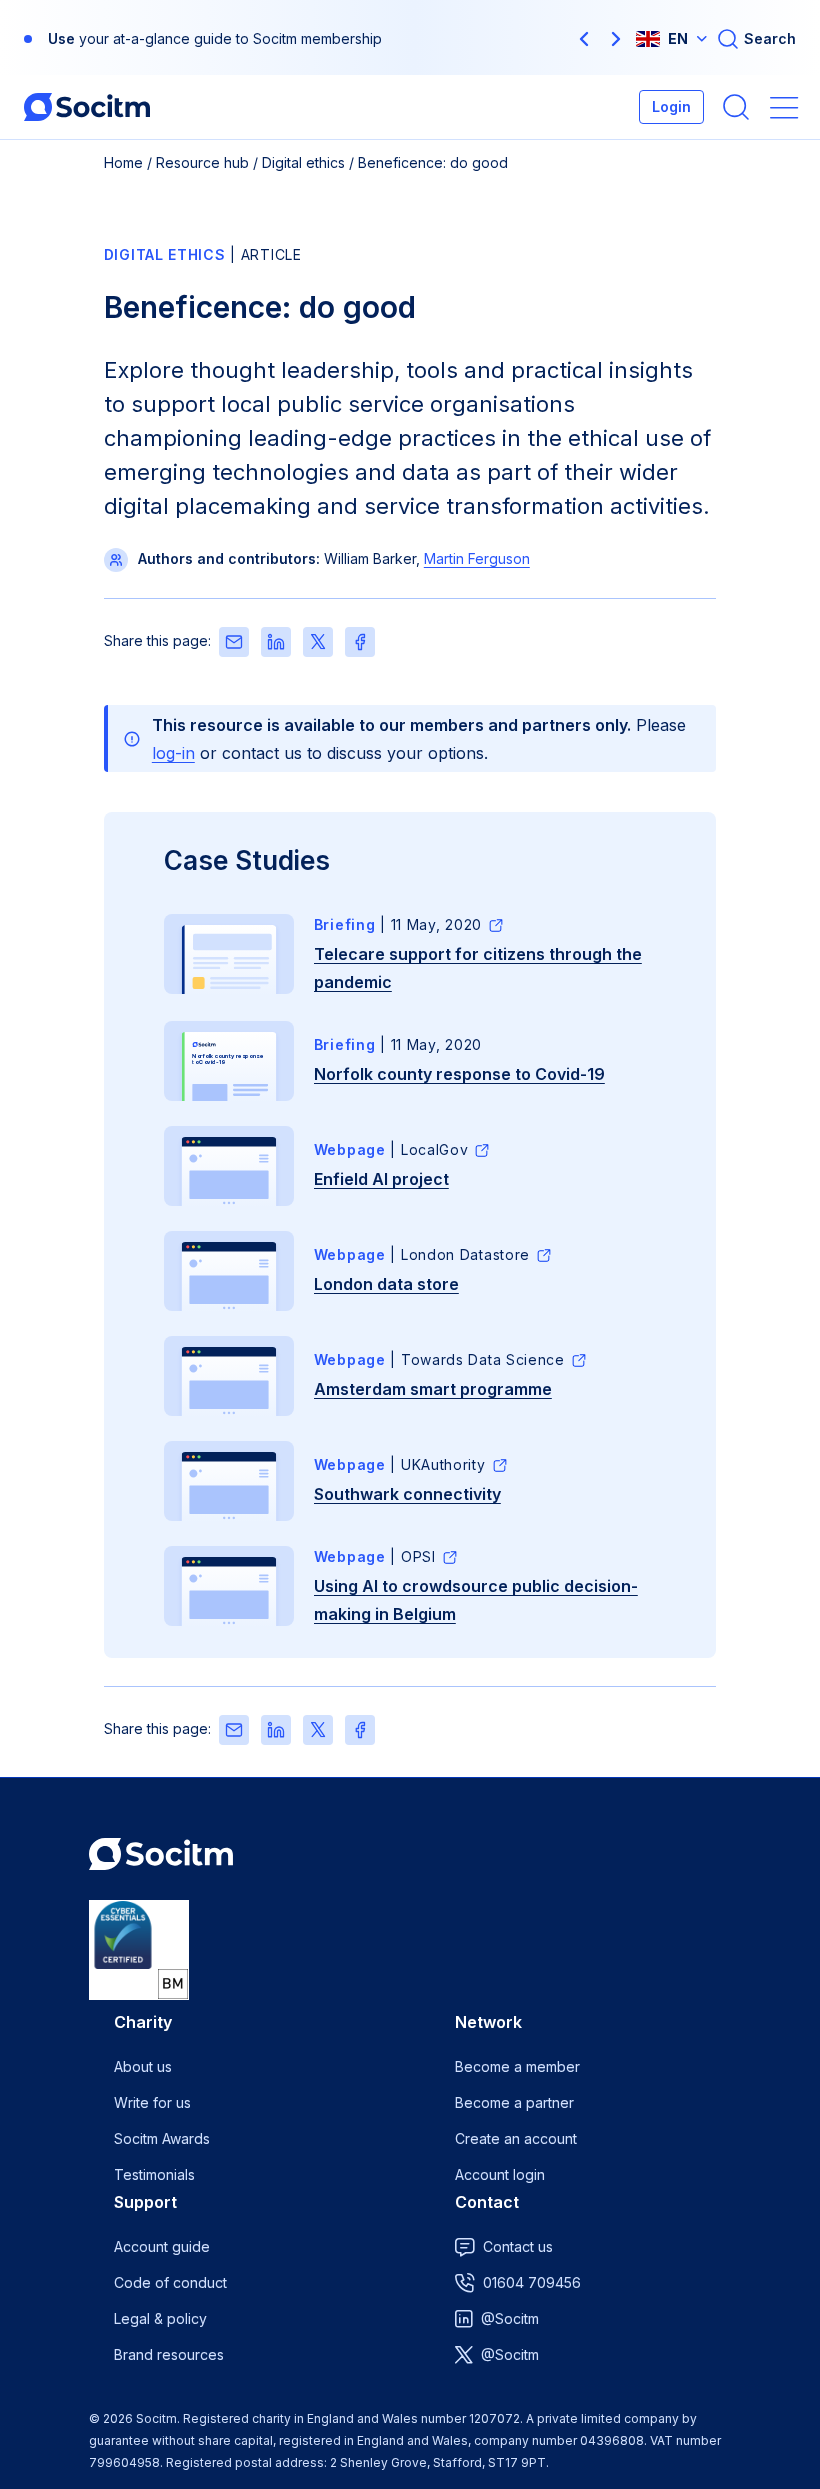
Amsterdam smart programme (433, 1389)
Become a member (517, 2066)
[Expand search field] (756, 39)
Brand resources (169, 2354)
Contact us (518, 2246)
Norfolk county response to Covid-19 (459, 1074)
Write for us (152, 2102)
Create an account (516, 2138)
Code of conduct (170, 2282)
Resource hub (202, 162)
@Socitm (510, 2318)
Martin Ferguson (477, 558)
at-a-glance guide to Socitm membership (247, 38)
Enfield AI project (381, 1179)
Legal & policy (160, 2318)
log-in (173, 753)
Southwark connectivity (407, 1494)
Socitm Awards (162, 2138)
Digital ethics (303, 162)
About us (143, 2066)
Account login (500, 2174)
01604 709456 (532, 2282)
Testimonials (154, 2174)
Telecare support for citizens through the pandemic (478, 968)
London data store (386, 1284)
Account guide (162, 2246)
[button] (584, 39)
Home (123, 162)
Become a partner (514, 2102)
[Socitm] (87, 107)
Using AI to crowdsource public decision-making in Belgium (476, 1600)
